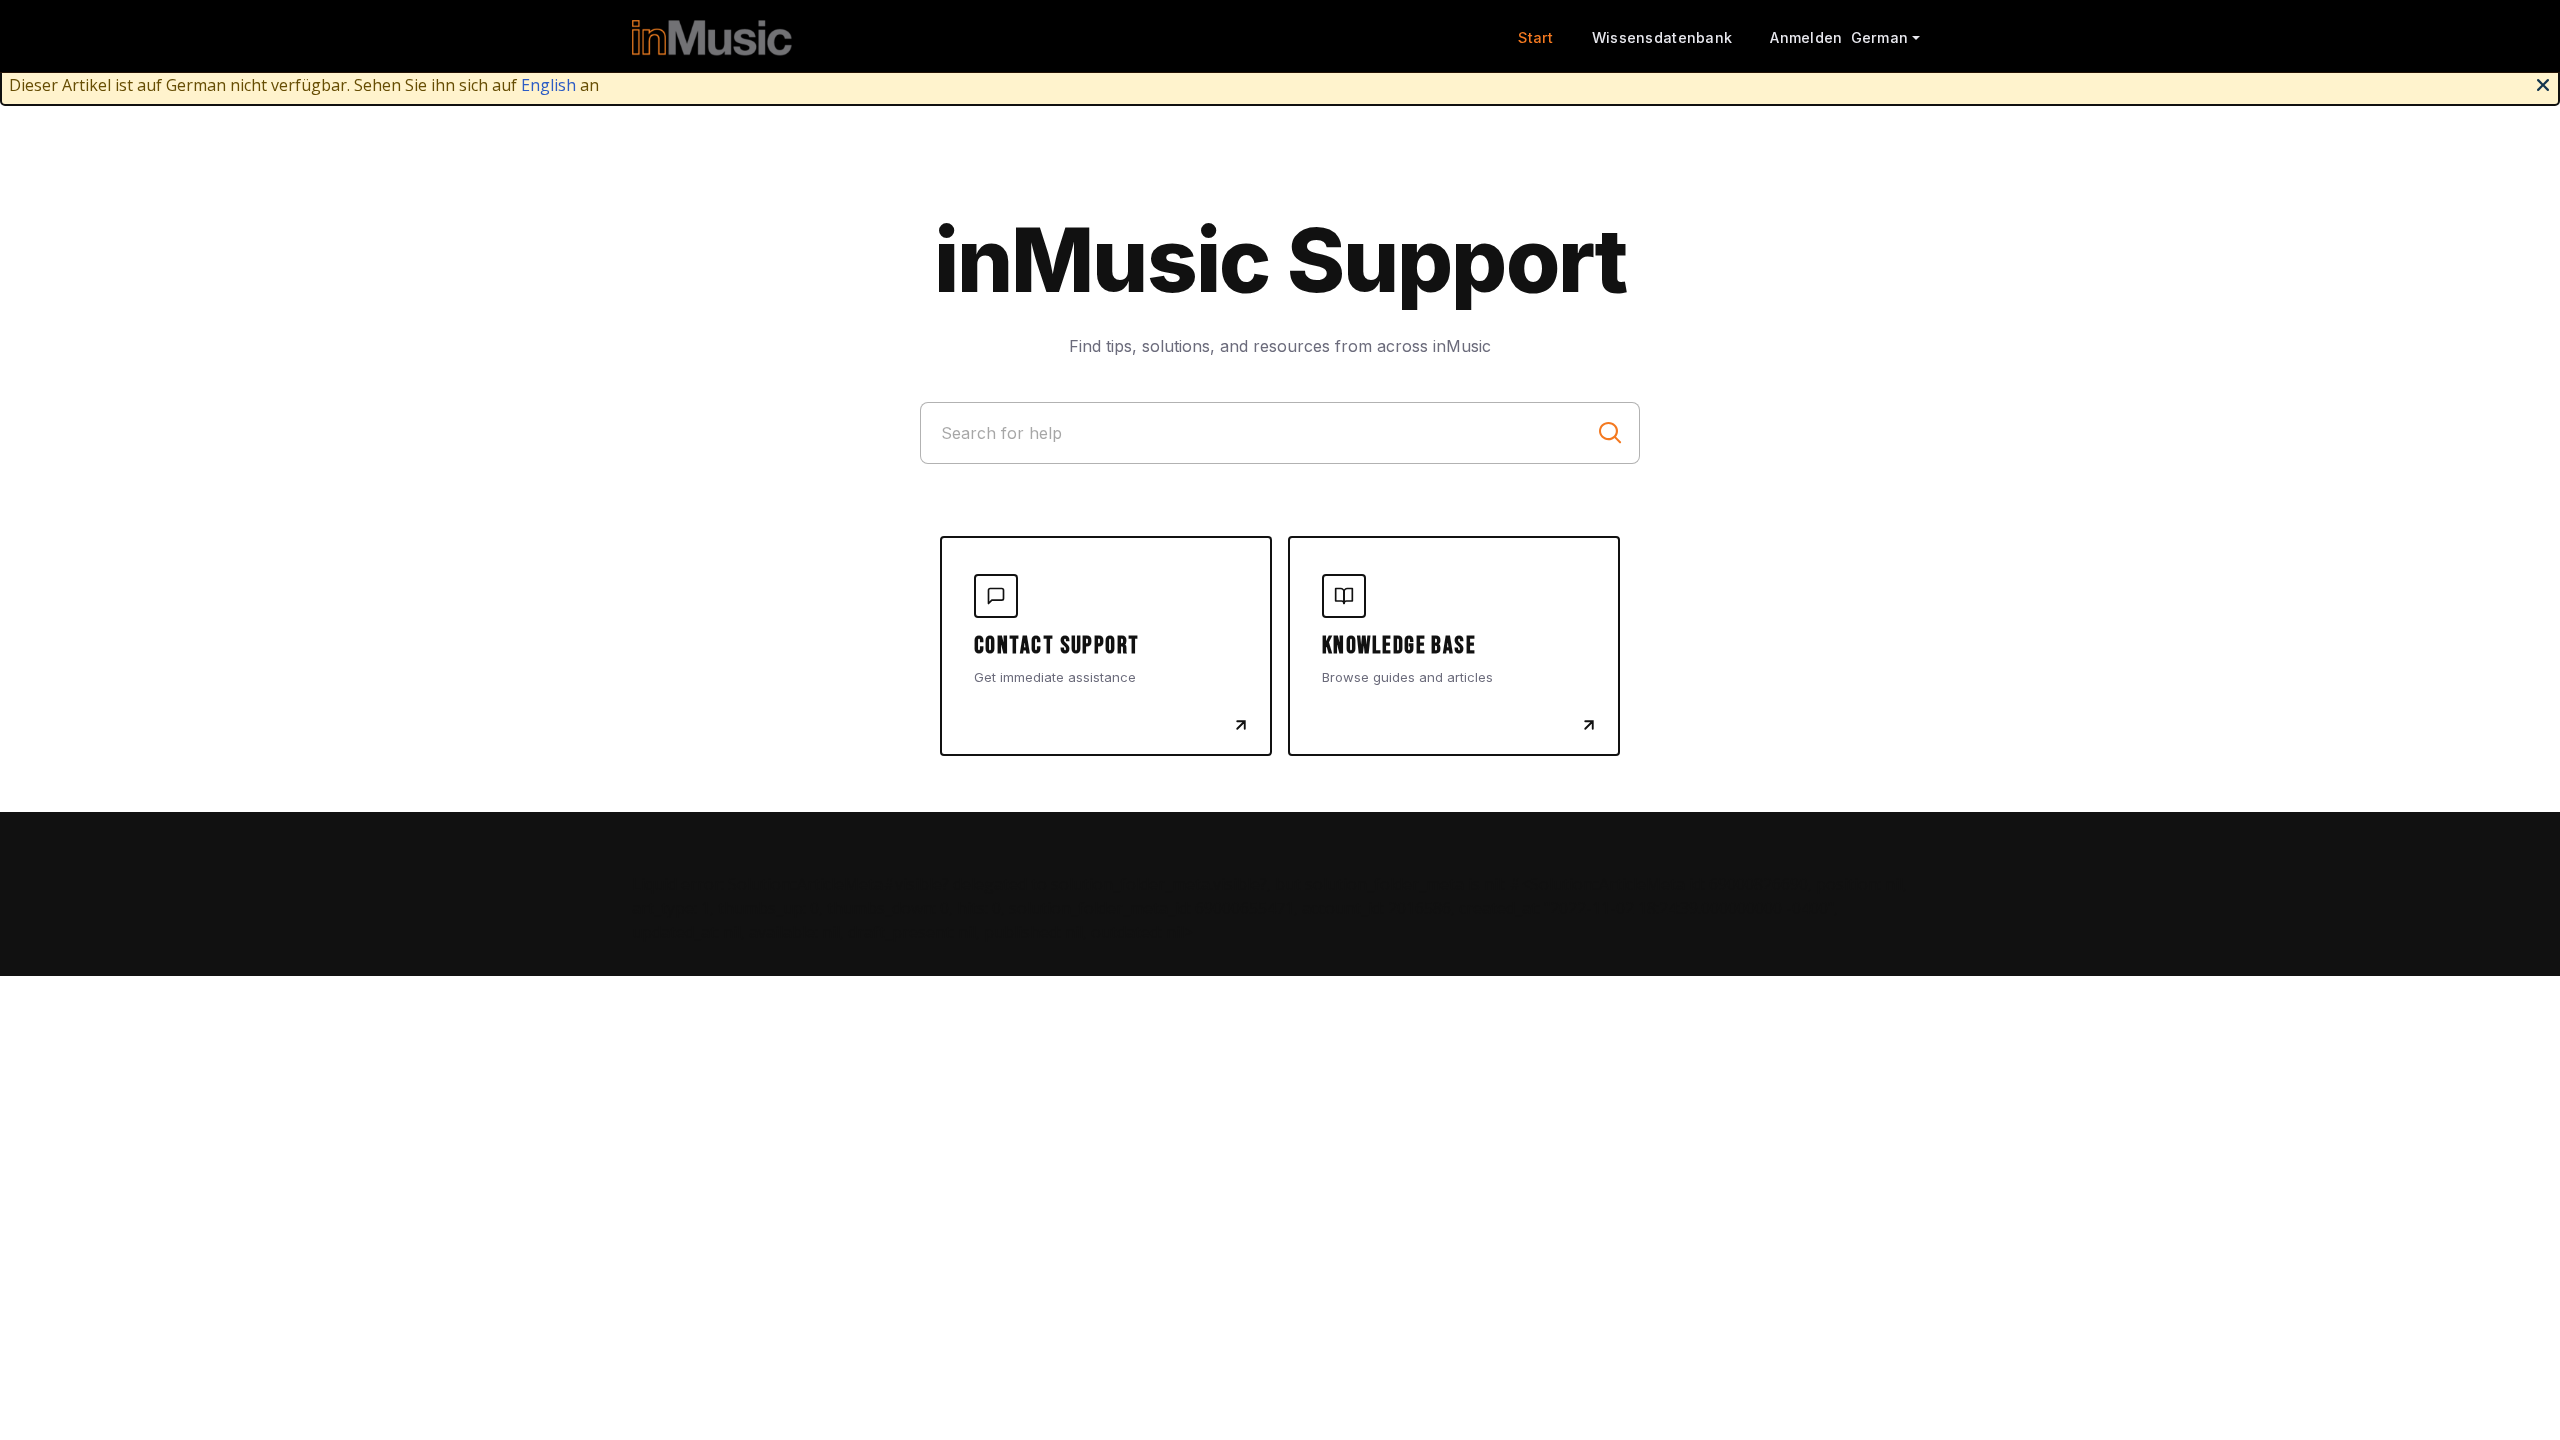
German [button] (1880, 37)
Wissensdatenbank (1662, 37)
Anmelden (1806, 37)
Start (1535, 37)
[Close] (2543, 83)
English (548, 85)
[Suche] (1610, 433)
